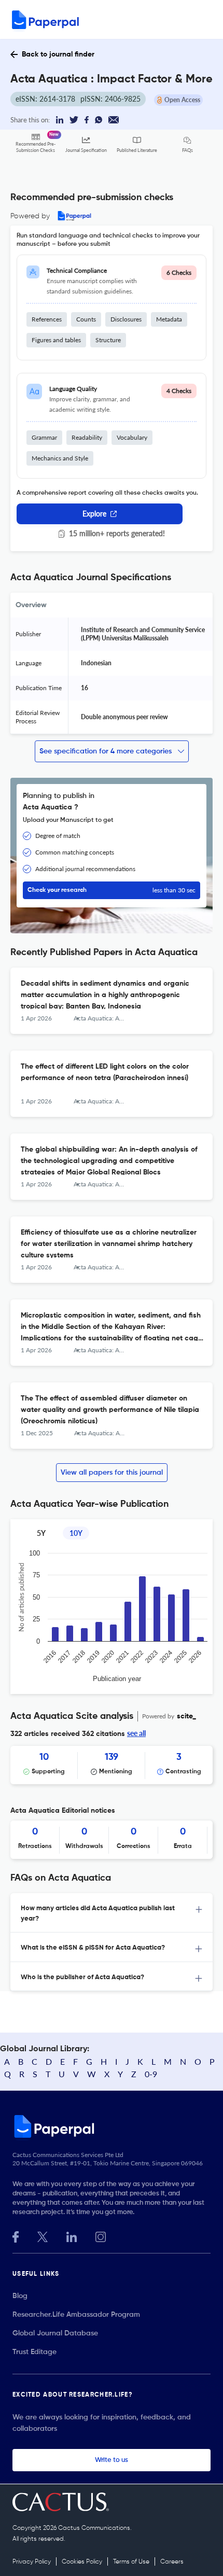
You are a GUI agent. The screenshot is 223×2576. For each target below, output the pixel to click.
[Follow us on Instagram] (101, 2236)
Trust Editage (34, 2352)
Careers (172, 2562)
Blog (20, 2296)
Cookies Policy (82, 2562)
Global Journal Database (55, 2333)
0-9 (151, 2074)
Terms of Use (131, 2562)
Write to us (112, 2460)
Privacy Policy (32, 2562)
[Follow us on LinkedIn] (72, 2236)
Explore (94, 514)
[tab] (112, 1913)
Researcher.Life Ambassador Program (76, 2315)
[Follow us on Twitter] (43, 2236)
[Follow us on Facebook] (16, 2236)
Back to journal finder (58, 54)
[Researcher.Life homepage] (112, 2126)
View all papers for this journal (112, 1473)
